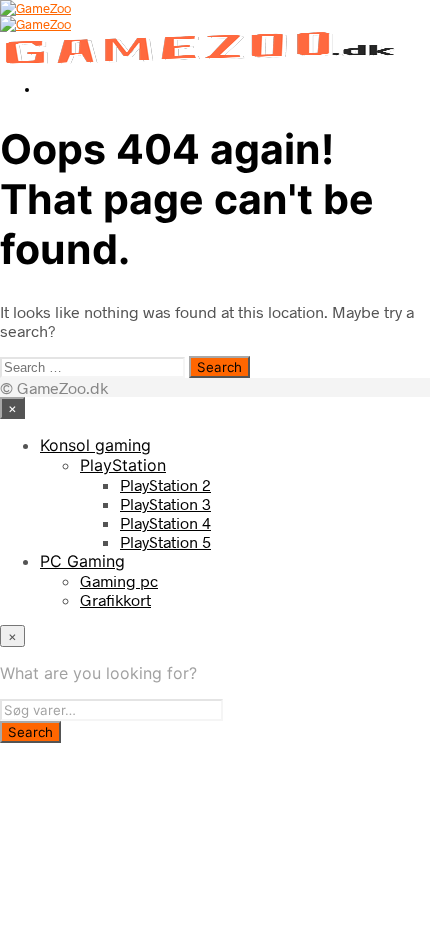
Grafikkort (115, 599)
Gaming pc (119, 580)
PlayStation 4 (165, 522)
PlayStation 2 (165, 484)
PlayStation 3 (165, 503)
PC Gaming (82, 561)
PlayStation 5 (165, 541)
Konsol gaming (95, 445)
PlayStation (123, 465)
